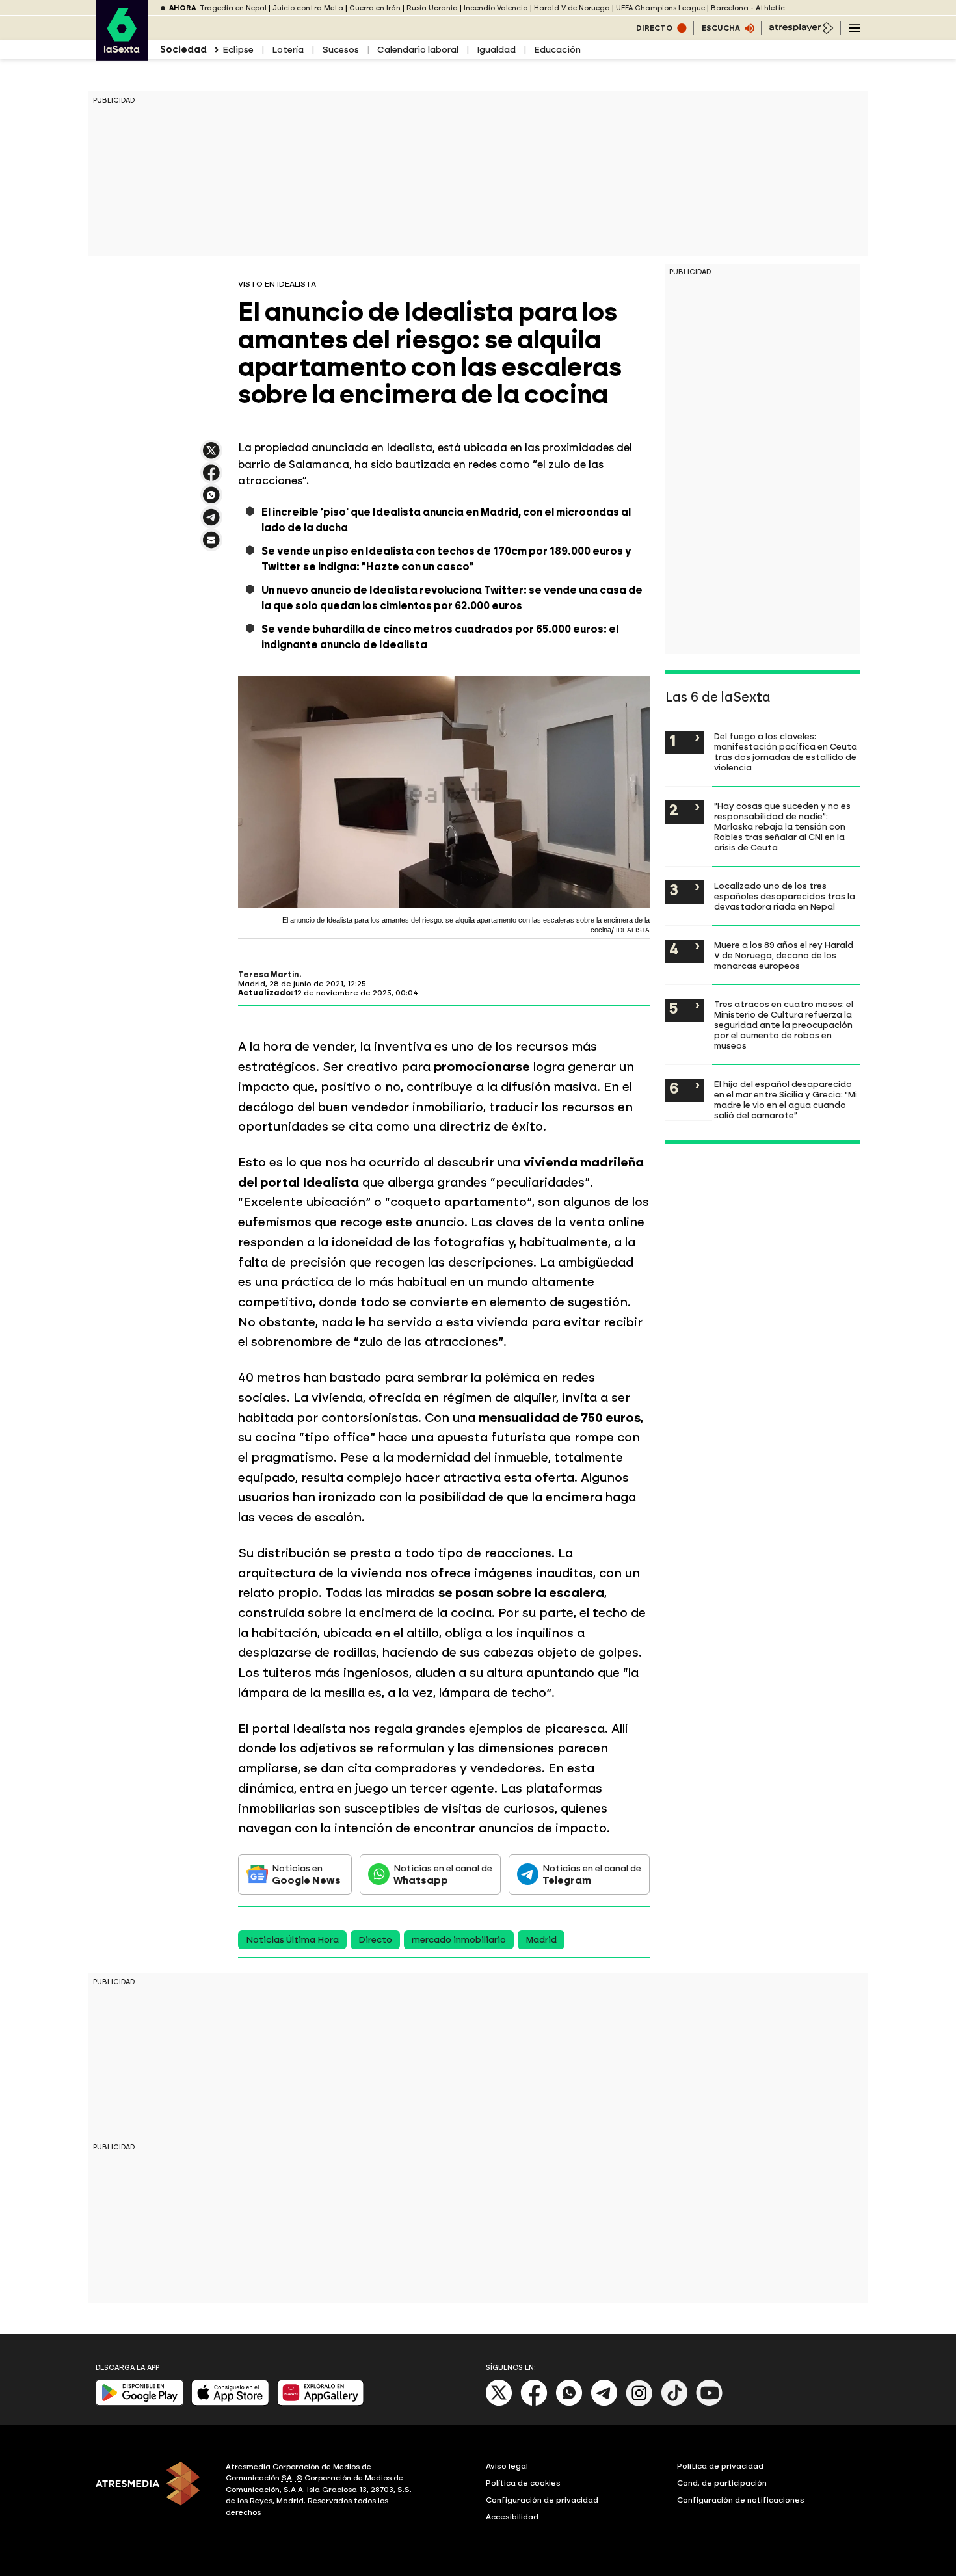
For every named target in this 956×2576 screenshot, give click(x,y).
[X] (211, 456)
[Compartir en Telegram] (211, 523)
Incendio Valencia (496, 8)
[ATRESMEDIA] (153, 2491)
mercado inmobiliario (459, 1940)
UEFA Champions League (660, 8)
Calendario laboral (418, 50)
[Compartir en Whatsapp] (211, 500)
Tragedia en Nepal (233, 8)
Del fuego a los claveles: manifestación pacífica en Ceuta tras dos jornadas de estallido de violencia (786, 752)
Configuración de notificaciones (741, 2500)
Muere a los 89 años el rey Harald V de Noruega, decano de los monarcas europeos (784, 955)
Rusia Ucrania (432, 8)
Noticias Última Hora (292, 1940)
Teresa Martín (269, 975)
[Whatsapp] (569, 2403)
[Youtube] (710, 2403)
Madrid (541, 1940)
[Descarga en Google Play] (139, 2403)
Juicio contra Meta (308, 8)
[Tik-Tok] (674, 2403)
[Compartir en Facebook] (211, 478)
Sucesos (340, 50)
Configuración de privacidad (542, 2500)
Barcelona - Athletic (748, 8)
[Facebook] (534, 2403)
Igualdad (496, 50)
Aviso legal (507, 2466)
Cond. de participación (722, 2483)
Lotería (288, 50)
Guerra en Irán (375, 8)
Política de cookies (523, 2483)
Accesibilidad (512, 2517)
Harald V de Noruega (572, 8)
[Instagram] (639, 2403)
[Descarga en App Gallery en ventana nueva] (321, 2403)
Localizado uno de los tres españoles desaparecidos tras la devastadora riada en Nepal (785, 896)
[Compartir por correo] (211, 546)
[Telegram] (604, 2403)
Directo (375, 1940)
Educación (557, 50)
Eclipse (238, 50)
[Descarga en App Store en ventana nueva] (230, 2403)
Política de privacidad (720, 2466)
